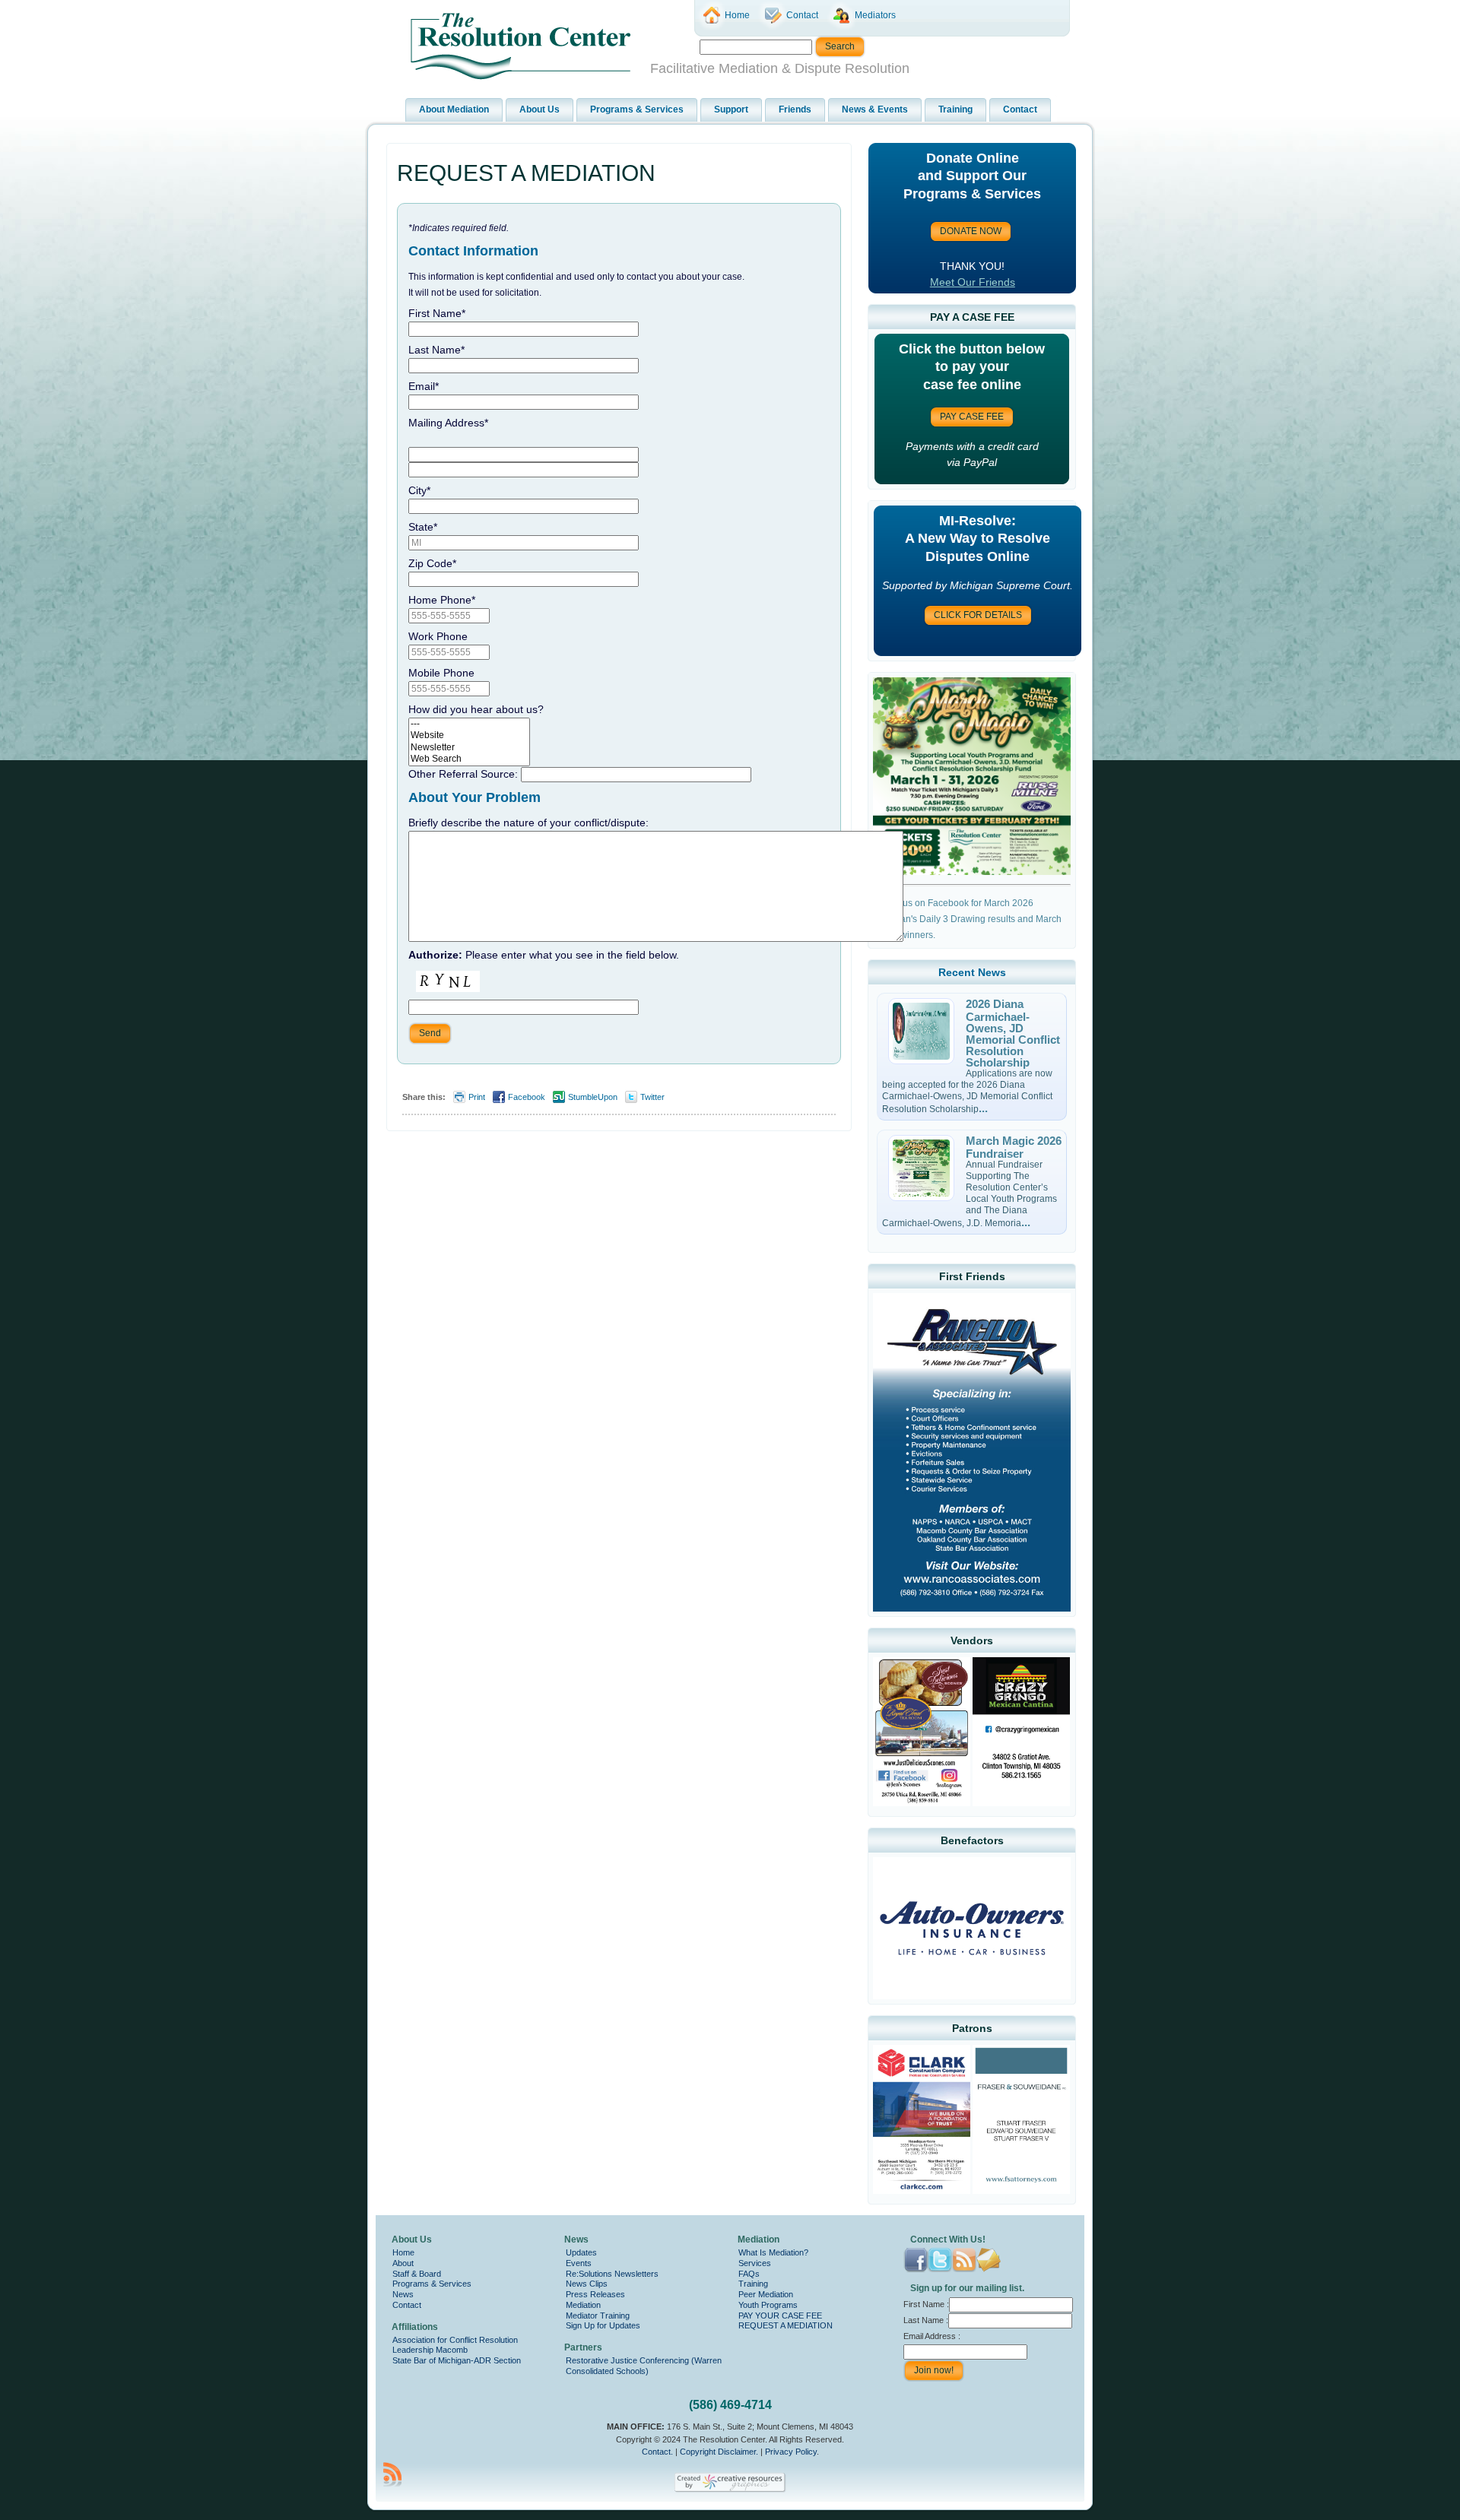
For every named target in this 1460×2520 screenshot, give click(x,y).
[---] (469, 724)
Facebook (527, 1097)
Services (755, 2263)
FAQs (749, 2274)
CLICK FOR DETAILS (978, 615)
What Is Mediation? (773, 2252)
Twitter (652, 1097)
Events (579, 2263)
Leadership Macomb (430, 2350)
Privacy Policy (791, 2452)
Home (403, 2252)
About (403, 2263)
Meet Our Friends (973, 282)
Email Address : (932, 2336)
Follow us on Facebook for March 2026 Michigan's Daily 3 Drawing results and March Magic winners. (967, 919)
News (403, 2294)
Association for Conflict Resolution (455, 2340)
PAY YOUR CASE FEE (780, 2316)
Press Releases (595, 2294)
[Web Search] (469, 759)
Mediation (583, 2305)
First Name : (926, 2304)
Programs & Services (432, 2284)
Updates (581, 2252)
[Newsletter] (469, 748)
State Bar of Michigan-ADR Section (457, 2360)
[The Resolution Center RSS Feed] (392, 2474)
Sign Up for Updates (603, 2325)
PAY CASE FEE (972, 417)
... (983, 1108)
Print (477, 1097)
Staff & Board (417, 2274)
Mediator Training (598, 2316)
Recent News (972, 972)
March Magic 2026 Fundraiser (1014, 1147)
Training (753, 2284)
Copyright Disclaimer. (719, 2452)
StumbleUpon (593, 1097)
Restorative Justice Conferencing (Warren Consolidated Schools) (644, 2366)
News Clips (587, 2284)
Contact (407, 2305)
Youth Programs (768, 2305)
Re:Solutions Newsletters (612, 2274)
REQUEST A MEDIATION (526, 173)
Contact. (657, 2452)
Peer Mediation (766, 2294)
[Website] (469, 735)
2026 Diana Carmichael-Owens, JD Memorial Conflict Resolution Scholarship (1013, 1033)
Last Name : (926, 2320)
